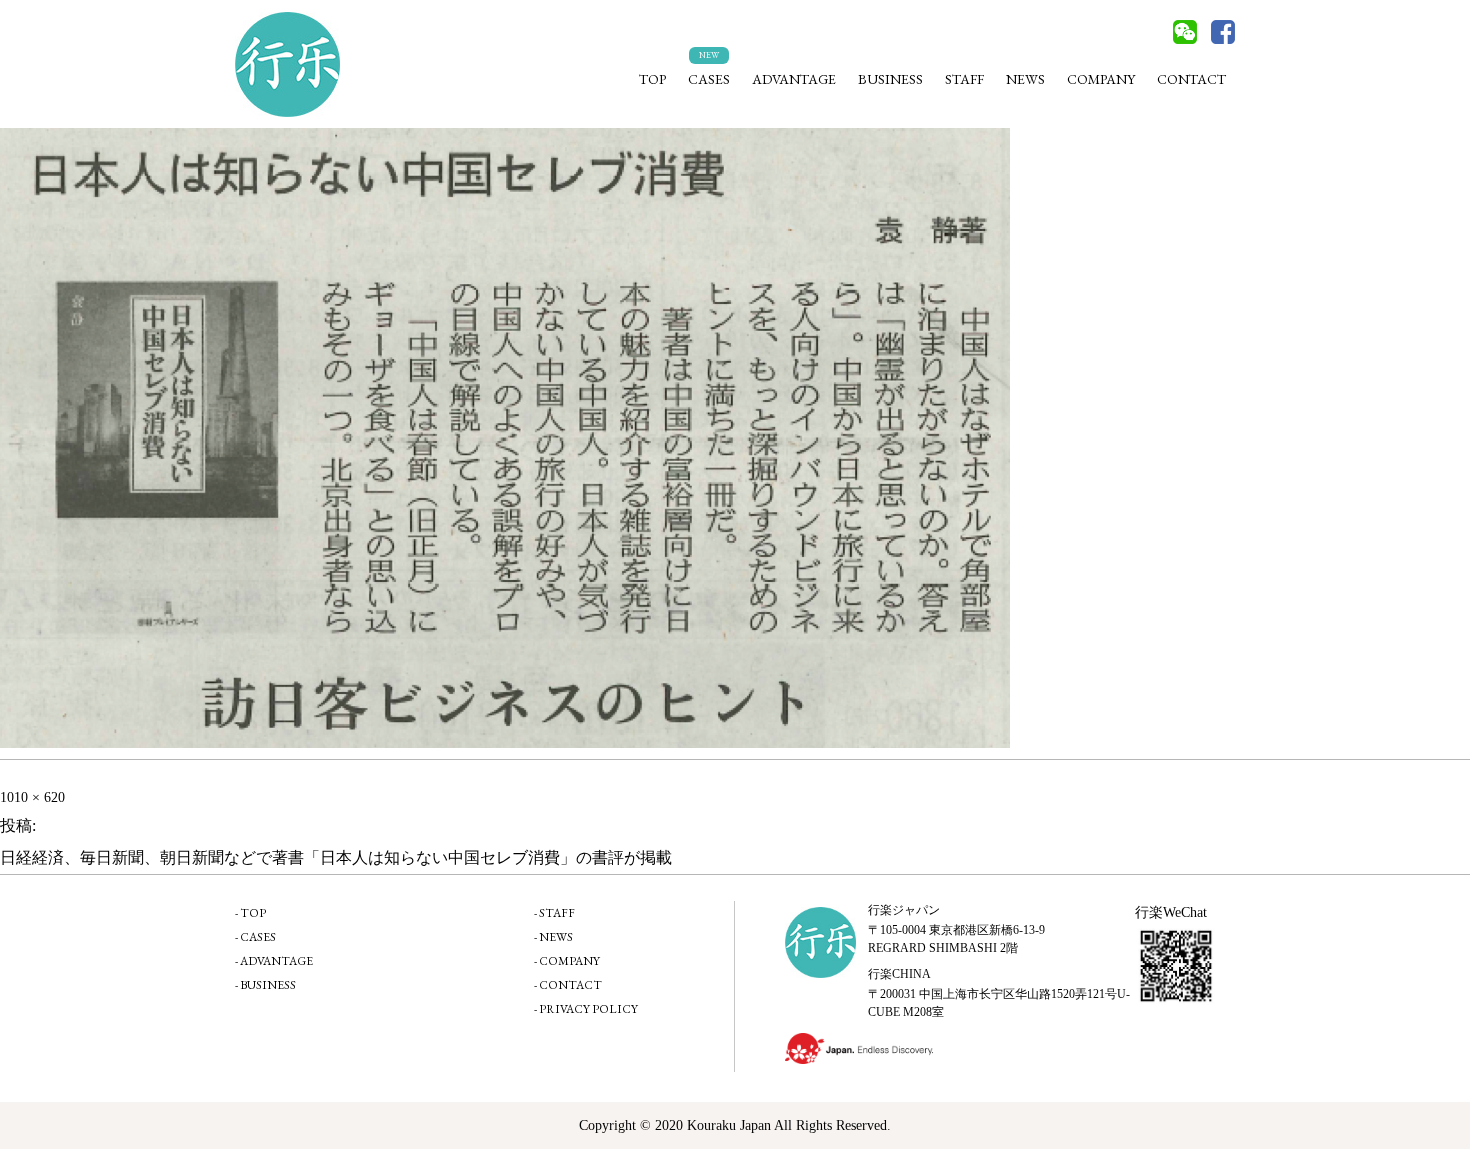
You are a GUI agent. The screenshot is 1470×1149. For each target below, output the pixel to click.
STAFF (964, 79)
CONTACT (1191, 79)
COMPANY (1101, 79)
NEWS (1025, 79)
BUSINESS (890, 79)
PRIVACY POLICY (588, 1009)
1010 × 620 (32, 797)
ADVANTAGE (794, 79)
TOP (652, 79)
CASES (709, 79)
